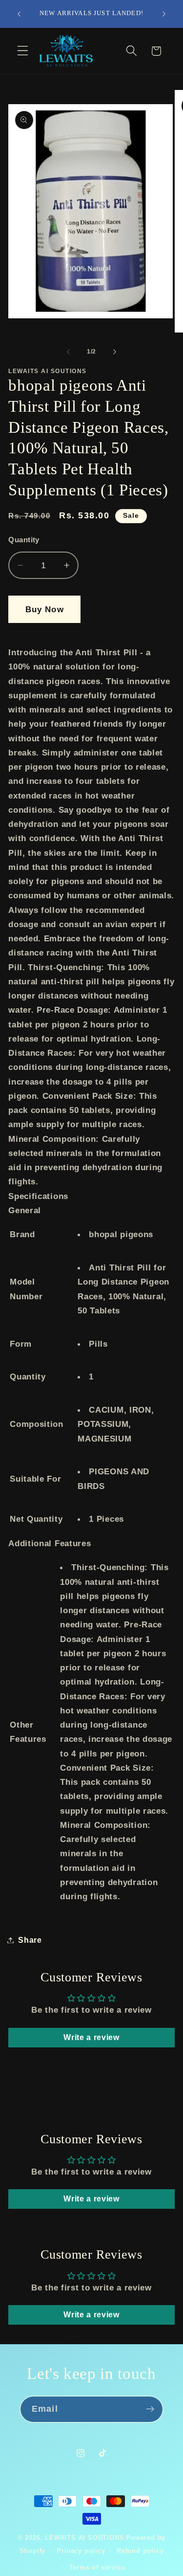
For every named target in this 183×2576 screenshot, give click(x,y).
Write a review (91, 2037)
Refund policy (140, 2551)
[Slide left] (68, 352)
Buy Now (45, 609)
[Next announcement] (164, 14)
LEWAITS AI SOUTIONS (84, 2538)
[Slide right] (115, 352)
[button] (23, 51)
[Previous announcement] (19, 14)
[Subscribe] (150, 2409)
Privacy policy (81, 2551)
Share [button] (30, 1940)
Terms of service (97, 2568)
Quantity (24, 540)
